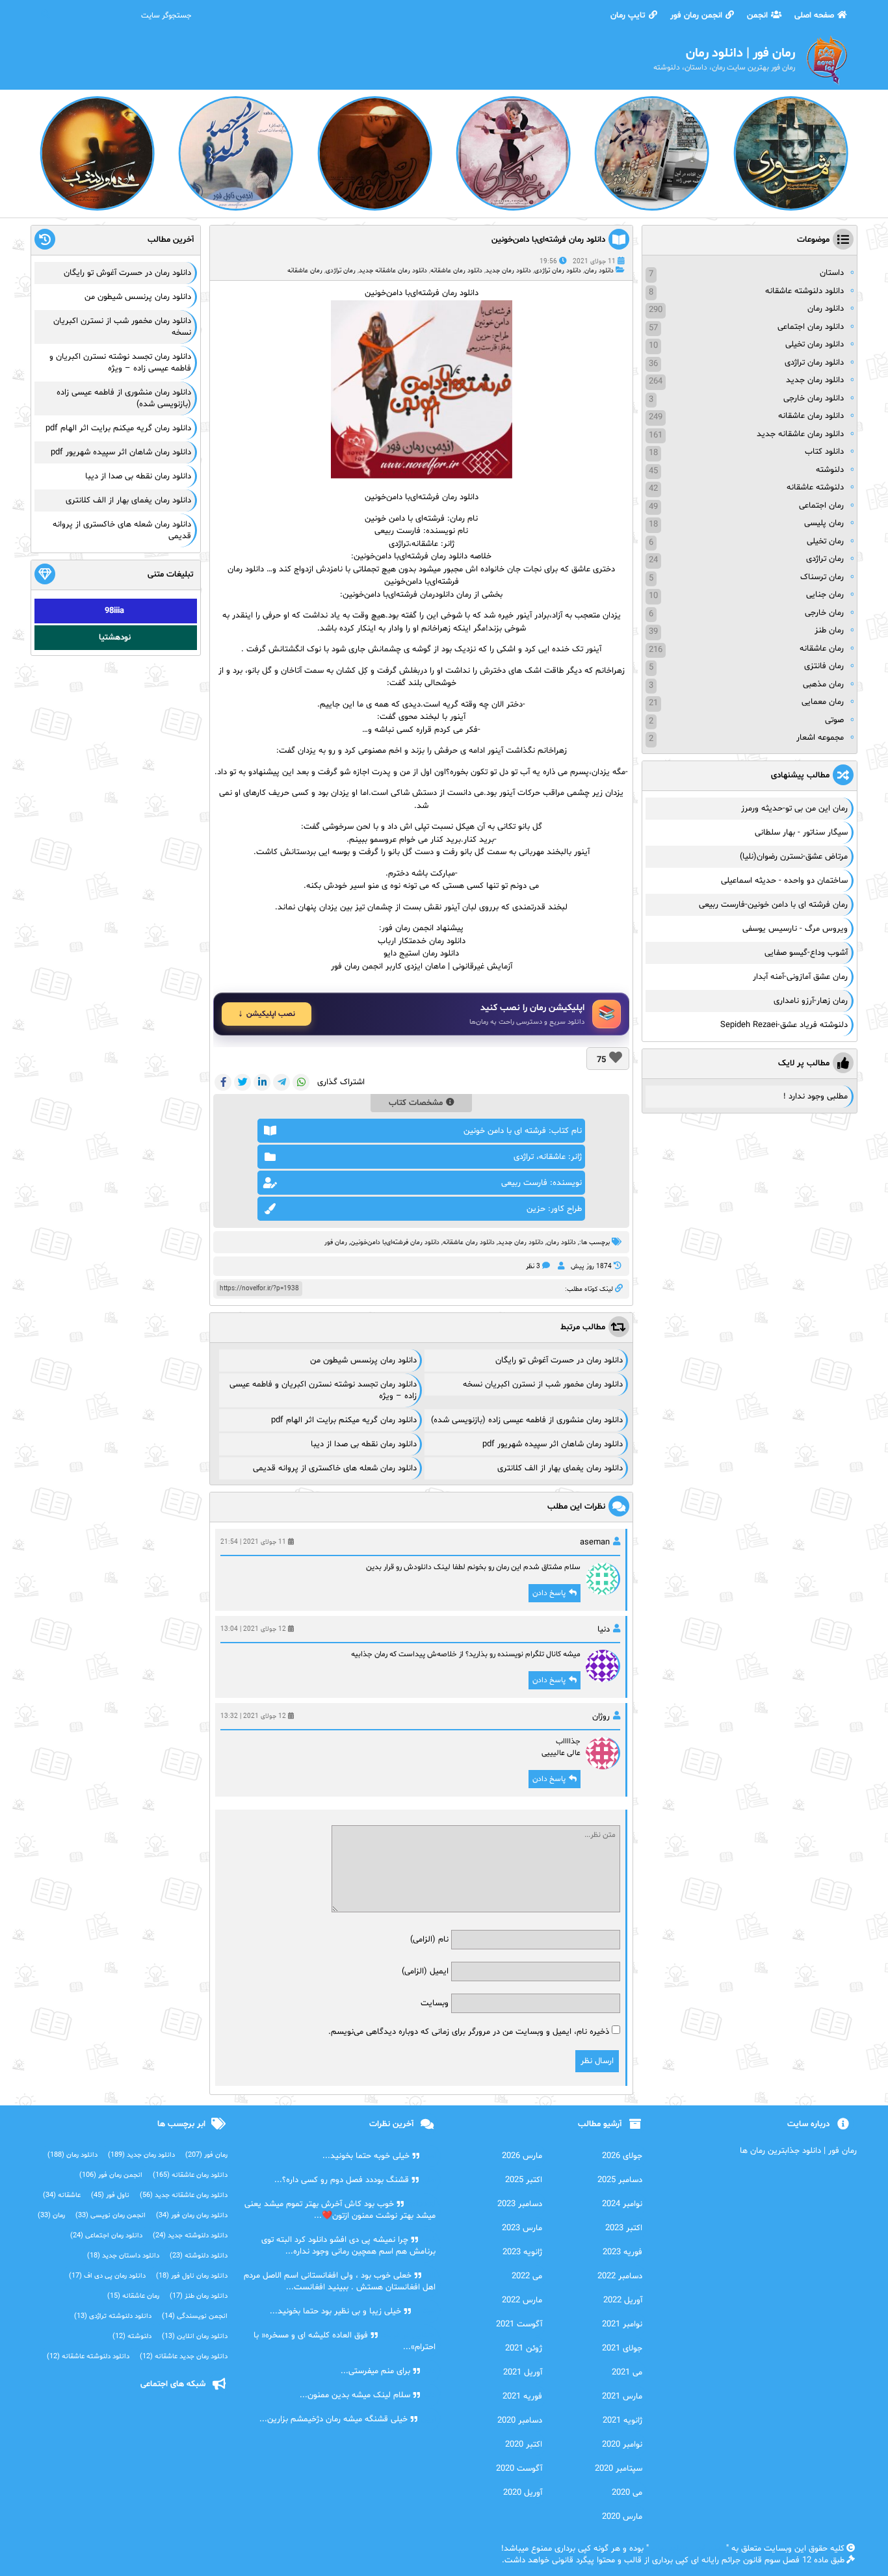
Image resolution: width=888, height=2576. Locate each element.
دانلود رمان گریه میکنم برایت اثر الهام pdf (344, 1420)
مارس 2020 (622, 2517)
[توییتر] (242, 1082)
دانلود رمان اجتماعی (811, 327)
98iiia (114, 611)
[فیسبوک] (223, 1082)
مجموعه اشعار (820, 738)
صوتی (834, 720)
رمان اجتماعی (821, 506)
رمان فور (336, 1242)
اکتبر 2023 (624, 2228)
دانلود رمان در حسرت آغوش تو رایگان (559, 1360)
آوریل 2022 (623, 2300)
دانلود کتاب (824, 452)
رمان (51, 2216)
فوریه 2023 (622, 2252)
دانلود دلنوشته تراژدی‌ (113, 2316)
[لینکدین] (262, 1082)
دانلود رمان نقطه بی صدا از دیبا (364, 1444)
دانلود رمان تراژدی (558, 271)
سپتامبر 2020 (619, 2469)
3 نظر (533, 1267)
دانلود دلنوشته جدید (190, 2236)
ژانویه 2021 (622, 2421)
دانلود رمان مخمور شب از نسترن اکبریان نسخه (543, 1385)
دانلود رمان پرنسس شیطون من (363, 1360)
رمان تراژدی (341, 271)
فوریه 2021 (522, 2397)
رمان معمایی (823, 702)
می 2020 (627, 2493)
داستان (832, 273)
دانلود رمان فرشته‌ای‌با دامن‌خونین (548, 240)
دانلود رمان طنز (199, 2296)
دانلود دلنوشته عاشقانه (804, 291)
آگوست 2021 (519, 2324)
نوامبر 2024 (622, 2204)
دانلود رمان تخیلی (815, 345)
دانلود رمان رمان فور (192, 2216)
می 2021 (627, 2373)
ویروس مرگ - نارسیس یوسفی (795, 929)
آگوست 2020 (519, 2469)
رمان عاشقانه (305, 271)
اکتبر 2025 (524, 2180)
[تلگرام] (281, 1082)
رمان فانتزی (824, 666)
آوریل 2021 (523, 2373)
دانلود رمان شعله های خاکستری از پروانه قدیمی (335, 1468)
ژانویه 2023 (522, 2252)
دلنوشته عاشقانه (815, 488)
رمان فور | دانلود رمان (687, 2549)
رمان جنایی (825, 595)
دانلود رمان (599, 271)
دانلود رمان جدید (508, 271)
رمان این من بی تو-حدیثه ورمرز (794, 809)
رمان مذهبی (823, 684)
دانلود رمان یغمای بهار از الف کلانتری (560, 1468)
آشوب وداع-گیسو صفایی (806, 953)
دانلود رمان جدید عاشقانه (184, 2357)
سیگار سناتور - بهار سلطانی (801, 833)
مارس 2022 (522, 2300)
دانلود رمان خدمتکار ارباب (422, 941)
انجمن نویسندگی (195, 2316)
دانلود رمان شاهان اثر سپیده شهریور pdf (553, 1444)
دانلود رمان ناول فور (192, 2276)
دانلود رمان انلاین (195, 2336)
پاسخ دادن (549, 1593)
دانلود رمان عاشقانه (456, 271)
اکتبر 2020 (524, 2445)
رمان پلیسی (824, 523)
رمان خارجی (824, 613)
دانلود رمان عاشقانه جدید (393, 271)
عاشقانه (62, 2195)
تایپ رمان (628, 16)
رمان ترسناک (822, 577)
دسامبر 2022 (620, 2276)
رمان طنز (829, 631)
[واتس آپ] (301, 1082)
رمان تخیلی (825, 541)
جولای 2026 (622, 2156)
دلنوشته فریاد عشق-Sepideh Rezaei (784, 1025)
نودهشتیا (115, 638)
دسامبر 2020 (520, 2421)
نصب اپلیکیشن (271, 1014)
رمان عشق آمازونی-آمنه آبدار (800, 977)
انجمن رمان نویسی (111, 2216)
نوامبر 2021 (622, 2324)
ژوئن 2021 (524, 2348)
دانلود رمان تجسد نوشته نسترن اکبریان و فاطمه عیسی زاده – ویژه (120, 363)
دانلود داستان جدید (123, 2256)
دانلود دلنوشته (199, 2256)
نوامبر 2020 (622, 2445)
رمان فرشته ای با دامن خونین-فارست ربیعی (773, 905)
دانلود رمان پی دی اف (107, 2276)
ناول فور (110, 2195)
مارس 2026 (522, 2156)
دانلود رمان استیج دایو (421, 954)
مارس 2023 (522, 2228)
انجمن (757, 16)
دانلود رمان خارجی (814, 398)
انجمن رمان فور (696, 16)
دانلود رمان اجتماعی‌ (106, 2236)
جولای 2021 (622, 2348)
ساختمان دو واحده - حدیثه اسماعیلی (784, 881)
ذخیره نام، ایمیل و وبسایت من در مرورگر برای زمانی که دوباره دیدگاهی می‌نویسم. (469, 2032)
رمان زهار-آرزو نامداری (811, 1001)
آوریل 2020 (523, 2493)
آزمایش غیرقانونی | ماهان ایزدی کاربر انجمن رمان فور (422, 967)
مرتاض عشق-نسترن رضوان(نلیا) (794, 857)
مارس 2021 (622, 2397)
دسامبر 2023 (520, 2204)
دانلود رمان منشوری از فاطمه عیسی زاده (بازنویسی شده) (527, 1420)
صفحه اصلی (814, 16)
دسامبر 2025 (620, 2180)
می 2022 (527, 2276)
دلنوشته (830, 470)
